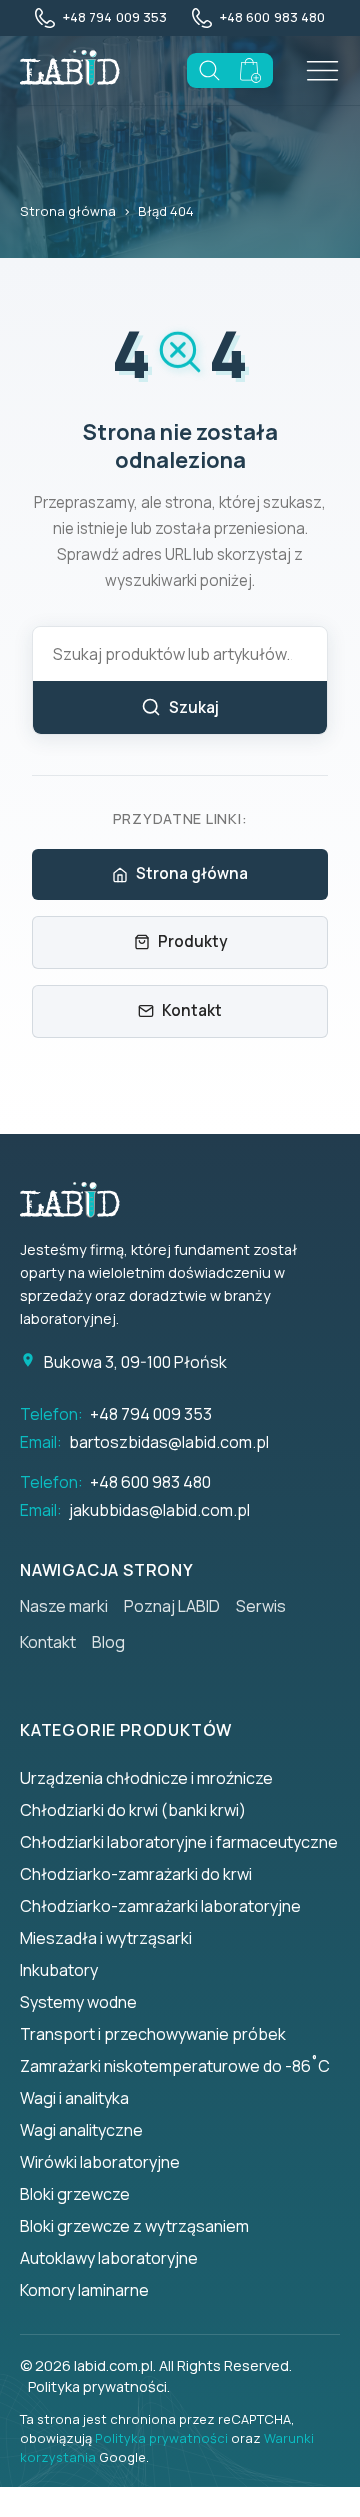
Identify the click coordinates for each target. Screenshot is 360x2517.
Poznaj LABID (172, 1606)
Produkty (192, 941)
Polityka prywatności (161, 2438)
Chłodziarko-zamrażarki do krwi (136, 1874)
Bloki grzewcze (75, 2194)
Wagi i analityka (74, 2098)
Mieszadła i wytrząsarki (106, 1938)
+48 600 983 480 (150, 1482)
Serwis (261, 1606)
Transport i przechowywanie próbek (153, 2034)
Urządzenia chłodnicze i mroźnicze (146, 1778)
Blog (108, 1642)
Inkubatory (59, 1970)
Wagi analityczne (81, 2130)
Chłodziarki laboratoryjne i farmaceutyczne (179, 1842)
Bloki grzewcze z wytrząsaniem (134, 2226)
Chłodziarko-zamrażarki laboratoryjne (160, 1906)
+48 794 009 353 (151, 1414)
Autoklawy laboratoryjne (109, 2258)
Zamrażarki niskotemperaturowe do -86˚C (175, 2066)
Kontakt (192, 1010)
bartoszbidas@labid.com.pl (169, 1442)
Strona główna (68, 211)
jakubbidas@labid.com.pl (159, 1510)
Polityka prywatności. (99, 2386)
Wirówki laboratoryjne (100, 2162)
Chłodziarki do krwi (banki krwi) (133, 1810)
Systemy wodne (78, 2002)
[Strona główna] (80, 1200)
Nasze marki (64, 1606)
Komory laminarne (84, 2290)
